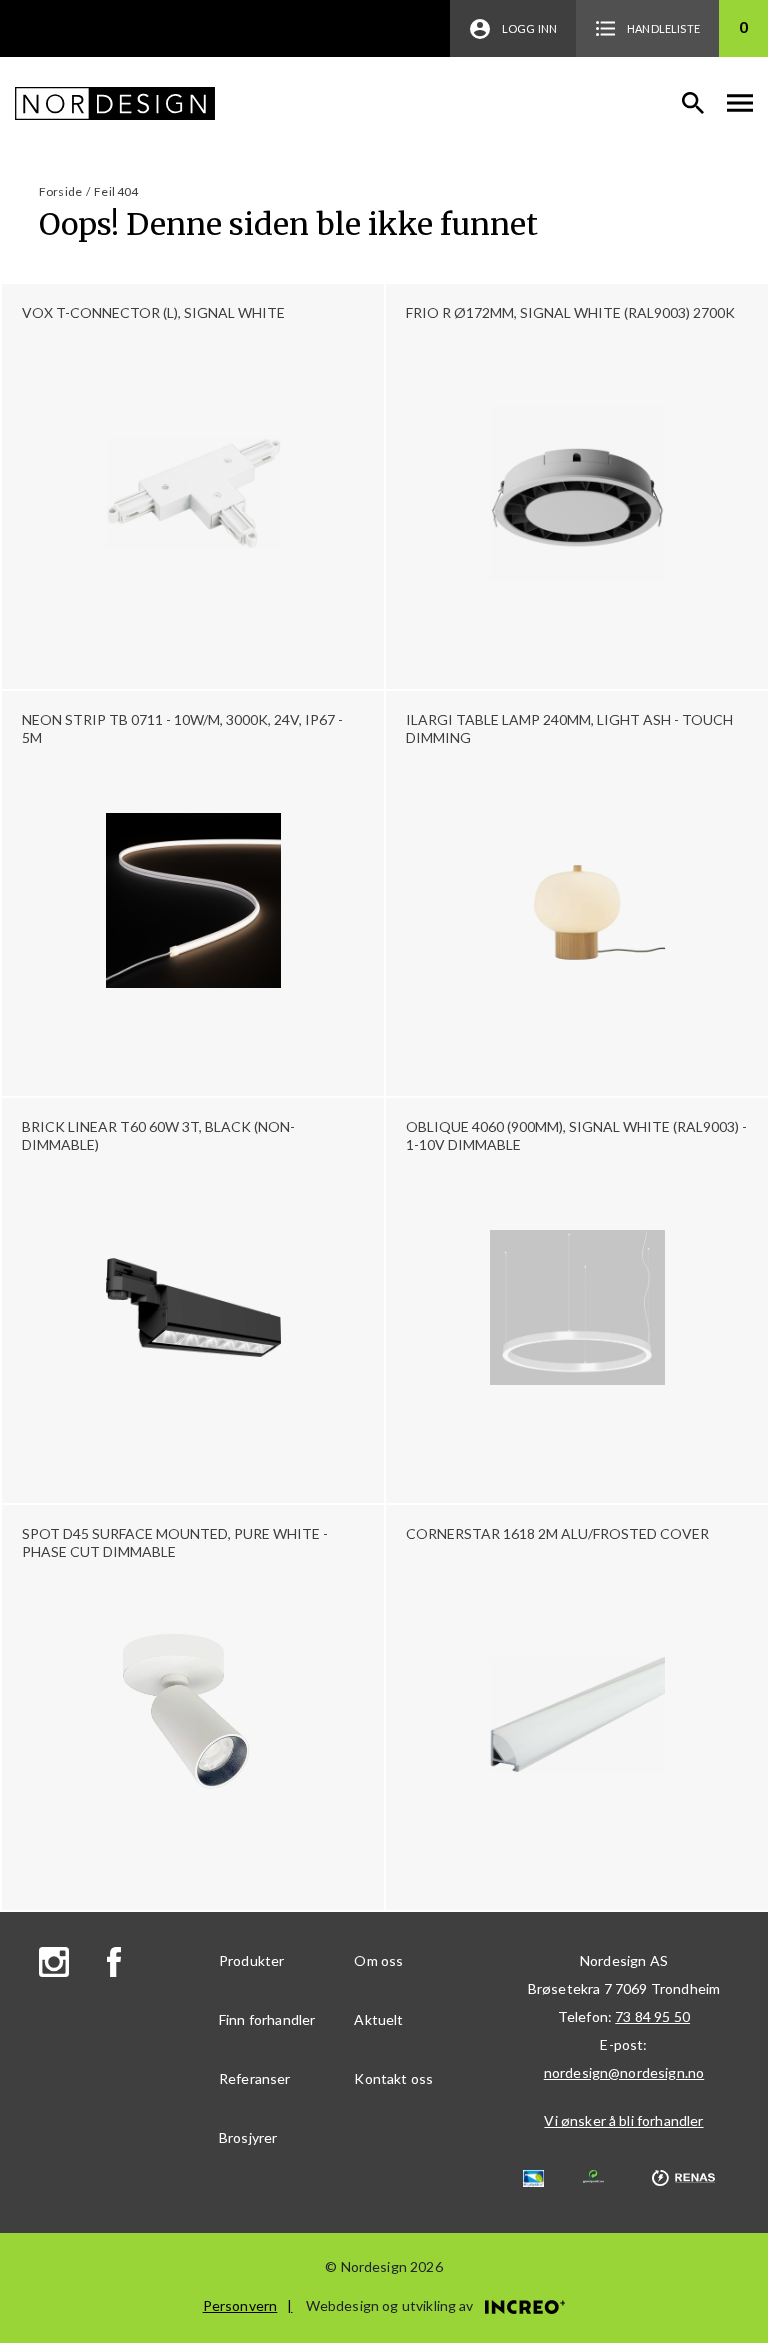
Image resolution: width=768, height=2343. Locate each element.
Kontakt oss (393, 2078)
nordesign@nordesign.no (624, 2072)
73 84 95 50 (652, 2016)
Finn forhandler (267, 2019)
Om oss (378, 1960)
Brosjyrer (248, 2137)
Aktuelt (378, 2019)
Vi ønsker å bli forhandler (623, 2120)
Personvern (240, 2305)
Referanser (255, 2078)
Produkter (251, 1960)
